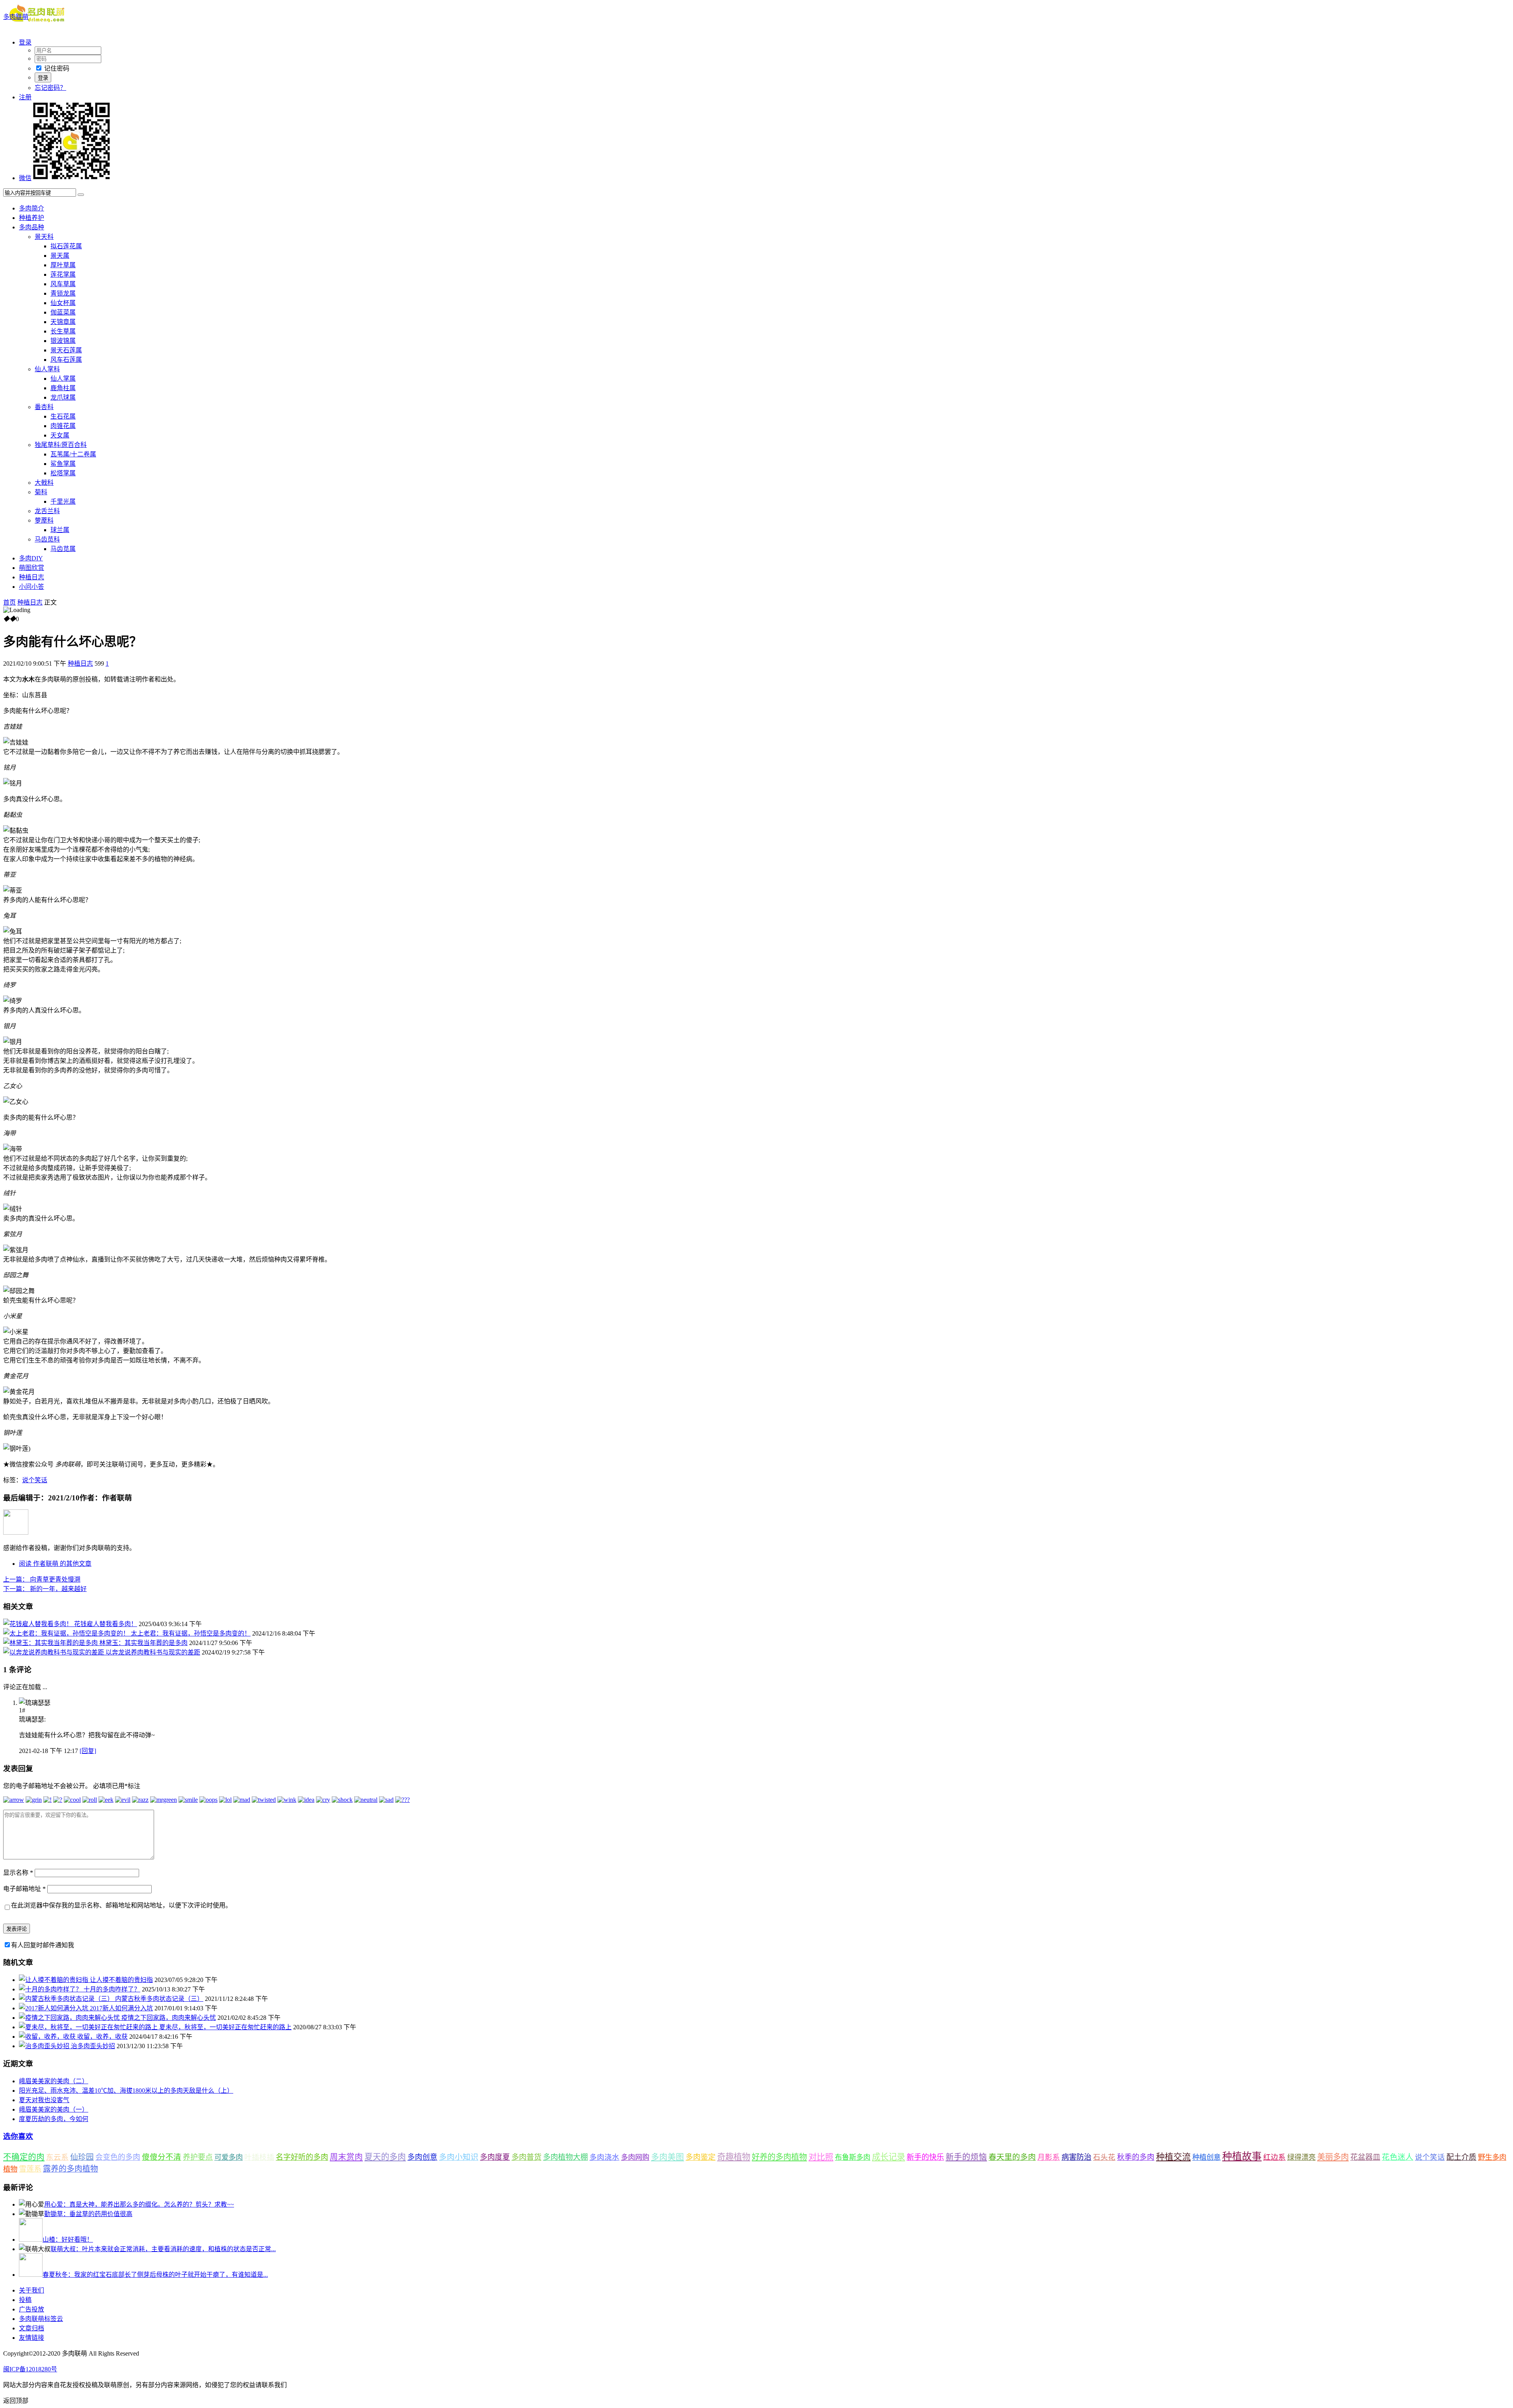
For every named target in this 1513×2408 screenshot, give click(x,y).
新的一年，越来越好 (45, 1589)
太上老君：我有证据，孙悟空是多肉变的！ (191, 1633)
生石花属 (63, 416)
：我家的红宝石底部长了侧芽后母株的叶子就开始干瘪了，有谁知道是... (155, 2275)
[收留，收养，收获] (48, 2037)
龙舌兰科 (47, 511)
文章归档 (32, 2328)
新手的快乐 (925, 2157)
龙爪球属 (63, 397)
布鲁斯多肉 (853, 2157)
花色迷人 (1398, 2157)
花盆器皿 (1365, 2157)
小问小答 (32, 587)
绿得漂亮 (1301, 2157)
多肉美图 (667, 2157)
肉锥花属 (63, 426)
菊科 (41, 492)
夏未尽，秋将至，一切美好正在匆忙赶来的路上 (225, 2027)
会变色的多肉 (118, 2157)
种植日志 (32, 577)
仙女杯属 (63, 303)
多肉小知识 (459, 2157)
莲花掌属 (63, 274)
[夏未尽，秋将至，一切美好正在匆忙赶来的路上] (89, 2027)
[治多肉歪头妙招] (45, 2046)
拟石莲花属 (66, 246)
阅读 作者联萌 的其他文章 (55, 1564)
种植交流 (1173, 2157)
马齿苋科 (47, 539)
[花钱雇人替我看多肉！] (39, 1624)
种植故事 (1242, 2156)
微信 (25, 178)
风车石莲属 (66, 360)
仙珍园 (82, 2157)
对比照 (821, 2157)
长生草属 (63, 331)
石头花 (1104, 2157)
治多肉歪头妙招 (93, 2046)
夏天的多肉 (385, 2157)
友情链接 (32, 2338)
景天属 (60, 256)
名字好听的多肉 (302, 2157)
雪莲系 (30, 2169)
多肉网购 (635, 2157)
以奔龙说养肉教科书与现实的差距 (153, 1652)
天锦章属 (63, 322)
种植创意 (1206, 2157)
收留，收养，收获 (102, 2037)
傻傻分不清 (162, 2157)
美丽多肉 (1333, 2157)
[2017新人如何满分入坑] (54, 2008)
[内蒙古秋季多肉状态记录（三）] (67, 1999)
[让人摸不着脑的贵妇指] (54, 1980)
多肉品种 (32, 227)
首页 (9, 602)
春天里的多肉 (1012, 2157)
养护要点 (198, 2157)
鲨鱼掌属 (63, 464)
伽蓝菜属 (63, 312)
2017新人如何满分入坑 (121, 2008)
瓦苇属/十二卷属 (73, 454)
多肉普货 (526, 2157)
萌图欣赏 (32, 568)
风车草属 (63, 284)
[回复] (88, 1751)
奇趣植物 (734, 2157)
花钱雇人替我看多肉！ (106, 1624)
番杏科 (44, 407)
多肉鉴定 (701, 2157)
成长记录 (888, 2157)
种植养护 (32, 218)
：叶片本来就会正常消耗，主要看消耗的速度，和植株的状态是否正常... (163, 2249)
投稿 (25, 2300)
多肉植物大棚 (565, 2157)
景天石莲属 (66, 350)
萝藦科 (44, 520)
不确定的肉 (24, 2157)
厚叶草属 (63, 265)
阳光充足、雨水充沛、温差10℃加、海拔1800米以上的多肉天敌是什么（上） (126, 2091)
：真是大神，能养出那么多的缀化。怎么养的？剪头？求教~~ (139, 2204)
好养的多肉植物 (779, 2157)
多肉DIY (31, 558)
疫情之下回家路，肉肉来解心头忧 (169, 2018)
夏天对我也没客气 (44, 2100)
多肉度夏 (495, 2157)
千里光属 (63, 502)
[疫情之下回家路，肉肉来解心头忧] (70, 2018)
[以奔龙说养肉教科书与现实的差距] (54, 1652)
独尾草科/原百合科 (61, 445)
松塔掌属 (63, 473)
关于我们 (32, 2290)
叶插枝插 (259, 2157)
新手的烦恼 (966, 2157)
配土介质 (1461, 2157)
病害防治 (1076, 2157)
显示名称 (18, 1873)
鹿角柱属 (63, 388)
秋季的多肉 (1136, 2157)
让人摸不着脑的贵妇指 (121, 1980)
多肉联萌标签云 (41, 2319)
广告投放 (32, 2309)
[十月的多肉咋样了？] (51, 1989)
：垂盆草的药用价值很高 (88, 2214)
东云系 (57, 2157)
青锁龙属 (63, 293)
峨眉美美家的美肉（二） (54, 2081)
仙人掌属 (63, 379)
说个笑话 (35, 1480)
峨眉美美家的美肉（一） (54, 2109)
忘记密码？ (50, 88)
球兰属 (60, 530)
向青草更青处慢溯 (42, 1579)
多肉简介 (32, 208)
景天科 (44, 237)
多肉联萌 (16, 17)
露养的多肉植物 (71, 2169)
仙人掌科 (47, 369)
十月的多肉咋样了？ (112, 1989)
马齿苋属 (63, 549)
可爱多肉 (229, 2157)
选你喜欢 (18, 2136)
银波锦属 (63, 341)
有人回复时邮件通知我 (43, 1945)
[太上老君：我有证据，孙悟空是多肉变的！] (67, 1633)
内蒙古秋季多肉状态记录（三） (159, 1999)
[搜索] (81, 195)
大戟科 (44, 483)
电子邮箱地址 (24, 1889)
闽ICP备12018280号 (30, 2369)
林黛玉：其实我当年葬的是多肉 (143, 1643)
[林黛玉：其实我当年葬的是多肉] (51, 1643)
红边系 (1274, 2157)
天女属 (60, 435)
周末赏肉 (346, 2157)
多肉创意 (422, 2157)
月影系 (1049, 2157)
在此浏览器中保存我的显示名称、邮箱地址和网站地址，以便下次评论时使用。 (121, 1905)
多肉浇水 (604, 2157)
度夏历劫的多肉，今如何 (54, 2119)
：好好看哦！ (68, 2240)
